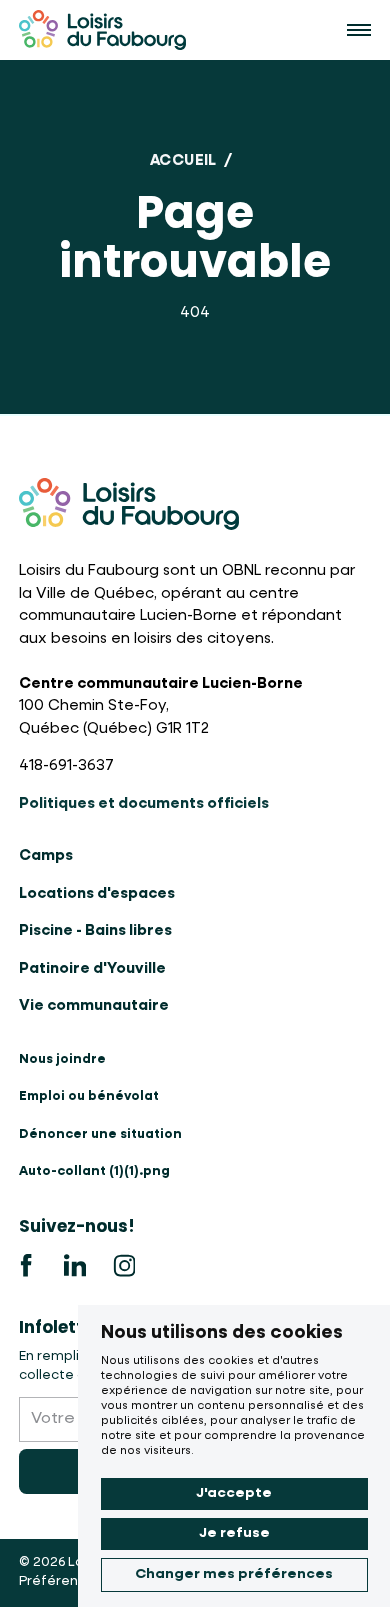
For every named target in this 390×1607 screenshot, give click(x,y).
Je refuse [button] (234, 1533)
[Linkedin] (75, 1266)
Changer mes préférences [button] (234, 1574)
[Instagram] (124, 1266)
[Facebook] (27, 1266)
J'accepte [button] (234, 1493)
